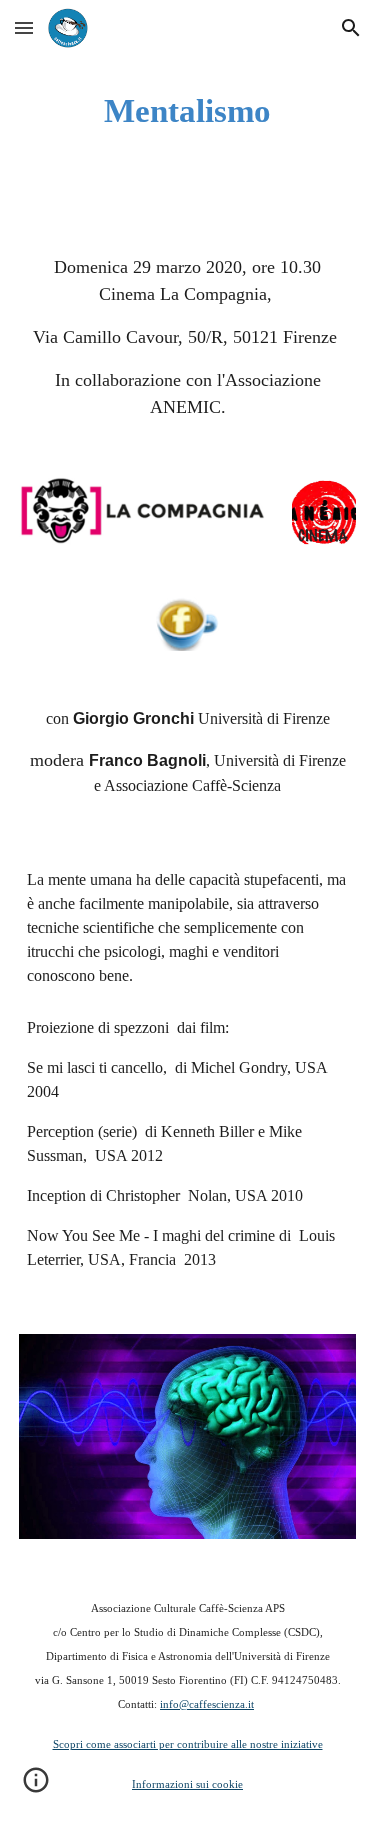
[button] (24, 27)
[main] (188, 111)
